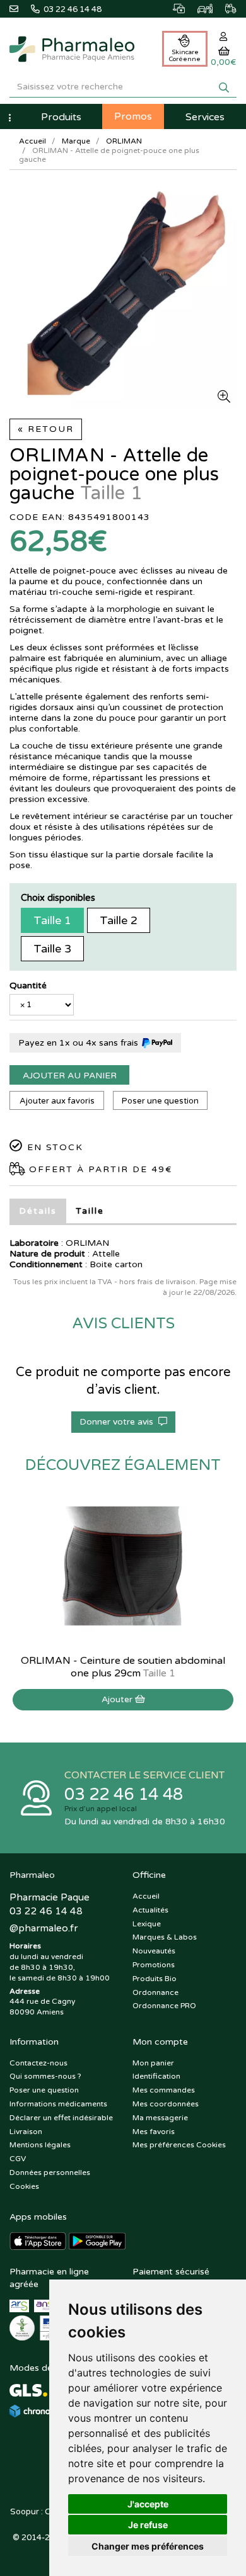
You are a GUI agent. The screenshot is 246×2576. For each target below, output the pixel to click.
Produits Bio (155, 1979)
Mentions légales (40, 2145)
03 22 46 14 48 (124, 1794)
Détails (38, 1211)
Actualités (150, 1910)
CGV (18, 2159)
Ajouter (118, 1699)
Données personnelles (50, 2172)
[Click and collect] (173, 7)
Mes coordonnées (166, 2104)
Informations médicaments (58, 2104)
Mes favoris (154, 2132)
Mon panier (153, 2063)
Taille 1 (52, 920)
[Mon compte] (224, 37)
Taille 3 (52, 949)
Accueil (32, 141)
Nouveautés (154, 1951)
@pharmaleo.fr (44, 1928)
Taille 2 (119, 920)
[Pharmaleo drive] (199, 7)
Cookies (24, 2186)
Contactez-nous (38, 2063)
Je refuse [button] (148, 2525)
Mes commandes (164, 2090)
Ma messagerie (160, 2118)
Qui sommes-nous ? (45, 2076)
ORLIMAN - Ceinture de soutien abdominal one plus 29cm (123, 1667)
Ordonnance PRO (164, 2006)
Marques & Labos (165, 1937)
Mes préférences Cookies (179, 2145)
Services (205, 117)
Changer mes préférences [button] (148, 2546)
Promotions (154, 1965)
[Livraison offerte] (225, 7)
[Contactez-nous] (20, 8)
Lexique (147, 1924)
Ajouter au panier (70, 1076)
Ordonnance (155, 1992)
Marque (76, 141)
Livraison (26, 2132)
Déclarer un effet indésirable (61, 2118)
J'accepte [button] (148, 2504)
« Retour (46, 429)
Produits (61, 117)
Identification (156, 2076)
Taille (90, 1211)
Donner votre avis (119, 1422)
